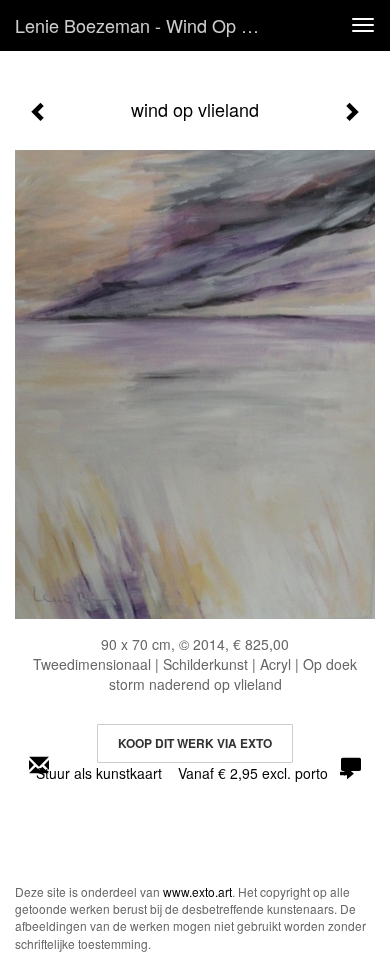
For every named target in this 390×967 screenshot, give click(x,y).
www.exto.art (197, 891)
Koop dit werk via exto (195, 743)
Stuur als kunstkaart (182, 773)
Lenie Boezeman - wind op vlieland (149, 25)
